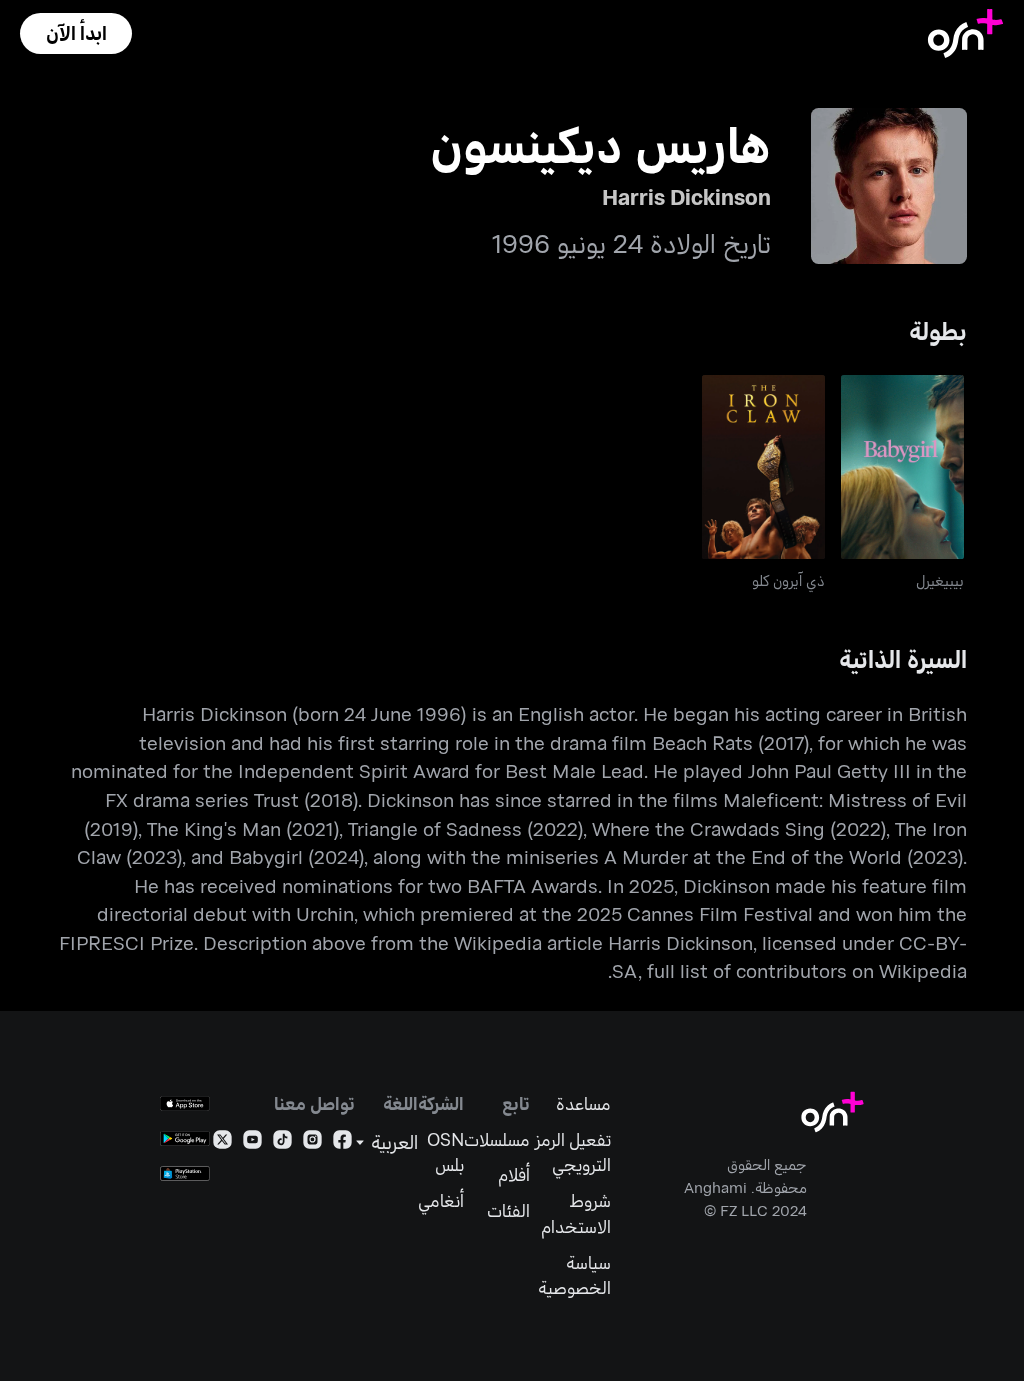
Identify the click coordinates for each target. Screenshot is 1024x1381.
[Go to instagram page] (312, 1143)
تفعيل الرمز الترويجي (573, 1152)
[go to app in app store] (185, 1103)
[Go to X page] (222, 1143)
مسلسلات (497, 1139)
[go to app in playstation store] (185, 1173)
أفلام (514, 1174)
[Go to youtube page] (252, 1143)
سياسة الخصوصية (574, 1275)
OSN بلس (445, 1152)
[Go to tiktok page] (282, 1143)
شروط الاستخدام (576, 1213)
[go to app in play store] (185, 1138)
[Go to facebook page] (342, 1143)
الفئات (508, 1210)
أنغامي (441, 1200)
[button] (76, 33)
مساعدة (583, 1103)
